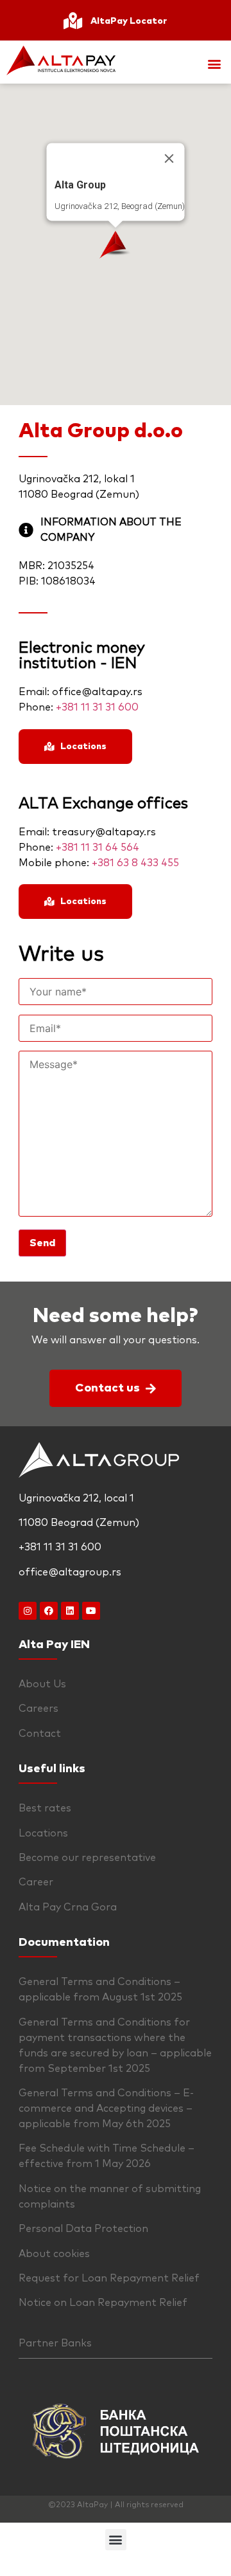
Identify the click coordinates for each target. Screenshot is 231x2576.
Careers (38, 1709)
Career (36, 1882)
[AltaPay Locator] (73, 21)
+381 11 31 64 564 (98, 848)
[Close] (169, 159)
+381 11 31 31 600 (97, 707)
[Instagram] (28, 1611)
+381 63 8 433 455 (135, 863)
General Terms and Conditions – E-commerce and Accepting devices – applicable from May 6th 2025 (106, 2109)
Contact (40, 1734)
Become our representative (87, 1858)
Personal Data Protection (83, 2229)
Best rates (45, 1808)
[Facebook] (49, 1611)
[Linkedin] (70, 1611)
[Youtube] (91, 1611)
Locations (43, 1833)
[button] (214, 64)
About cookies (54, 2254)
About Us (42, 1684)
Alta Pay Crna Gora (68, 1907)
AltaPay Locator (129, 21)
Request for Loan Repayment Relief (109, 2278)
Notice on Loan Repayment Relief (103, 2303)
